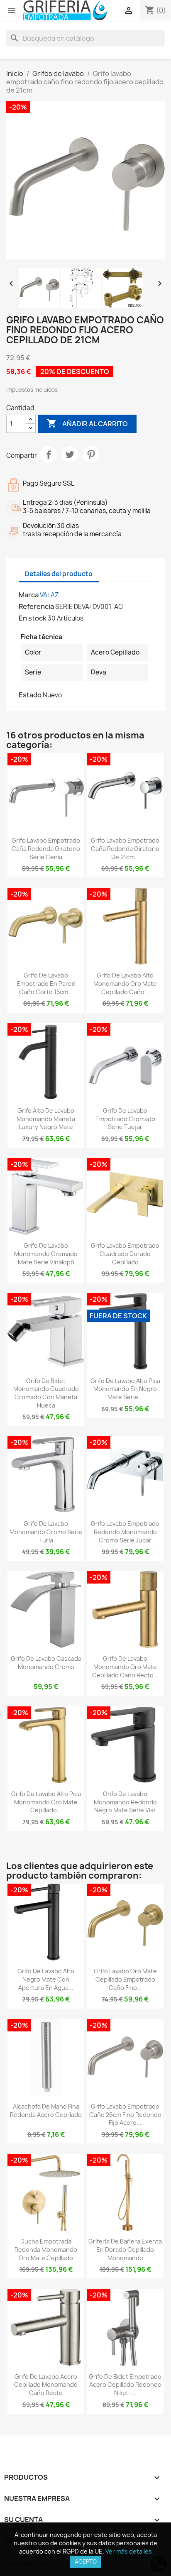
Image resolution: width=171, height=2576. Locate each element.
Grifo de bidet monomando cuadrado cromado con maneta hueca (46, 1393)
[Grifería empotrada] (65, 11)
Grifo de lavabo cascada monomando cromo (46, 1663)
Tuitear (70, 455)
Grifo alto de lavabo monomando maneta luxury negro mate (46, 1119)
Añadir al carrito (87, 423)
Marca (29, 595)
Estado (30, 695)
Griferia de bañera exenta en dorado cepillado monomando (125, 2250)
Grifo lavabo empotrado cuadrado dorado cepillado (125, 1254)
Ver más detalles (129, 2551)
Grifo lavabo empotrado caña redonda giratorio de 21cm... (125, 849)
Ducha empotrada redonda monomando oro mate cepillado (46, 2250)
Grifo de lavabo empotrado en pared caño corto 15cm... (46, 984)
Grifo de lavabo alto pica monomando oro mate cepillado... (46, 1802)
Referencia (36, 606)
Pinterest (91, 455)
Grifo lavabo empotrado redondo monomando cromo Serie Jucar (125, 1532)
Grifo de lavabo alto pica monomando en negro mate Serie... (125, 1389)
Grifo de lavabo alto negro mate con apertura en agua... (46, 1979)
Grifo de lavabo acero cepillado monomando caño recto (46, 2385)
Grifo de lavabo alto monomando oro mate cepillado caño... (125, 984)
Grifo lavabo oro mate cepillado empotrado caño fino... (125, 1979)
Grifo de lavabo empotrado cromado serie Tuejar (125, 1119)
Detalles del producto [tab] (59, 574)
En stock (33, 618)
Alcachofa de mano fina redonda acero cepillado (46, 2110)
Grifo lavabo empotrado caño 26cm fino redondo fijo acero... (125, 2115)
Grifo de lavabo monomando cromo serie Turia (46, 1532)
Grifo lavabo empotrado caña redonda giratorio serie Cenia (46, 849)
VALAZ (49, 595)
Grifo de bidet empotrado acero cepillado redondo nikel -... (125, 2385)
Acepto (86, 2561)
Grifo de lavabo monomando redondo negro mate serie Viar (125, 1802)
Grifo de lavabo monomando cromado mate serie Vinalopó (46, 1254)
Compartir (49, 455)
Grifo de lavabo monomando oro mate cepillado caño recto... (125, 1667)
